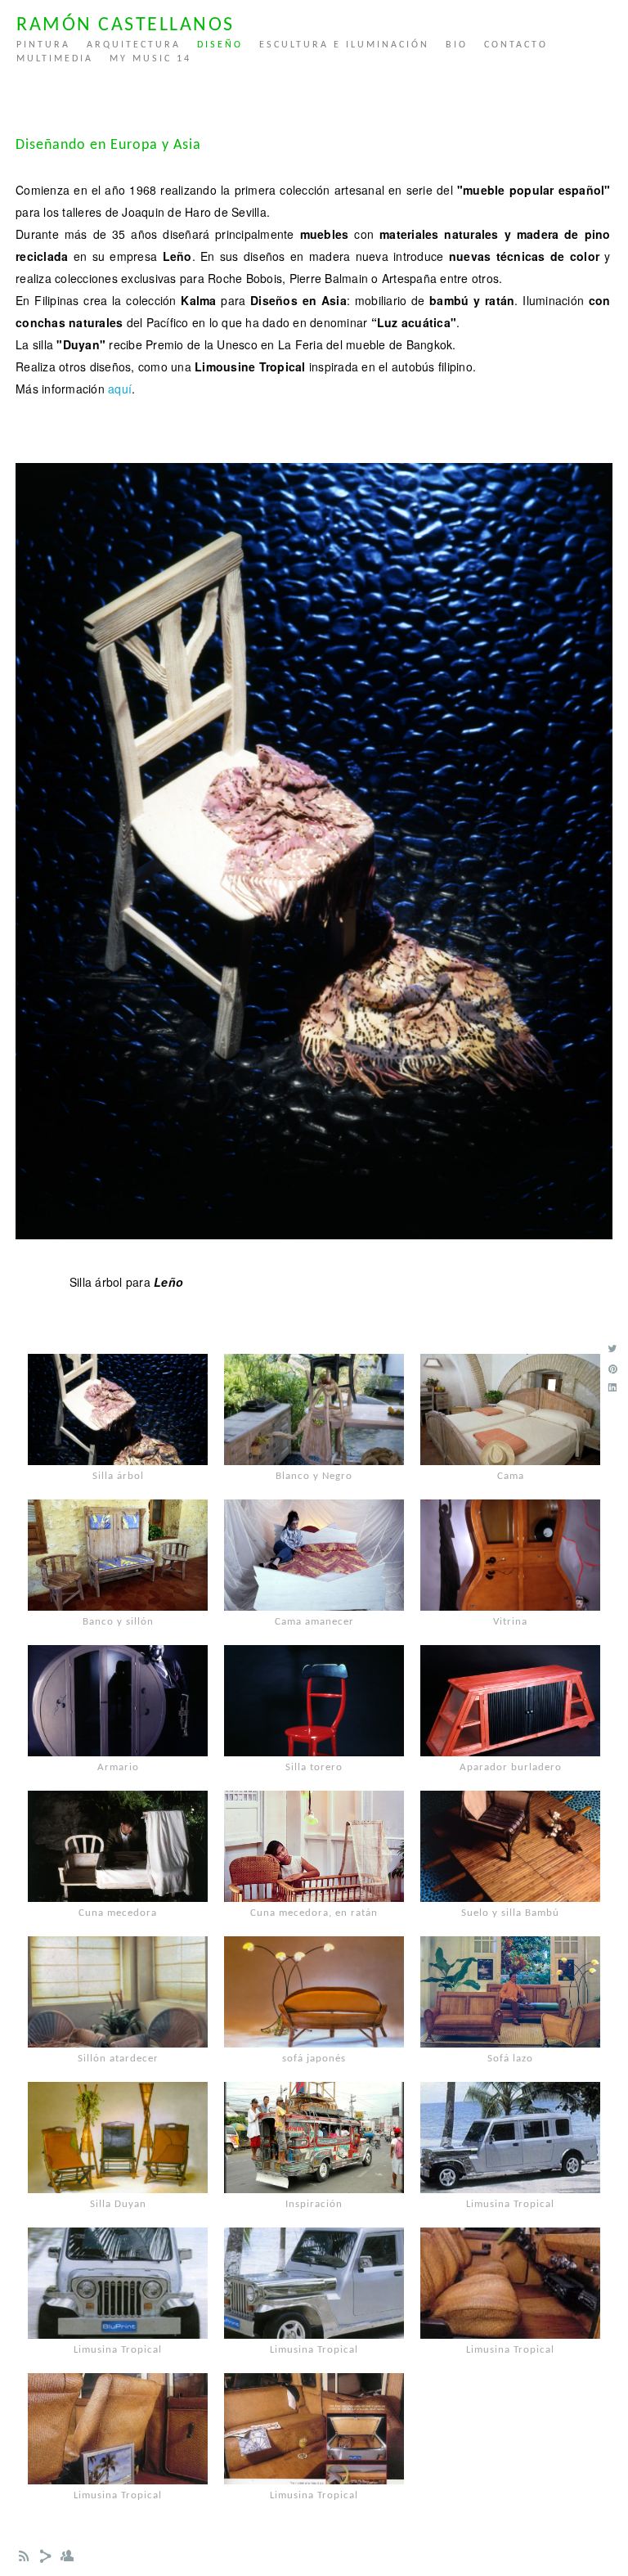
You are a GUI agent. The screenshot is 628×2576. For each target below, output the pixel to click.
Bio (457, 45)
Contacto (516, 45)
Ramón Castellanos (126, 25)
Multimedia (55, 59)
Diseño (220, 45)
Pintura (43, 45)
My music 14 (150, 59)
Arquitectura (134, 45)
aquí (120, 389)
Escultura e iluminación (344, 45)
